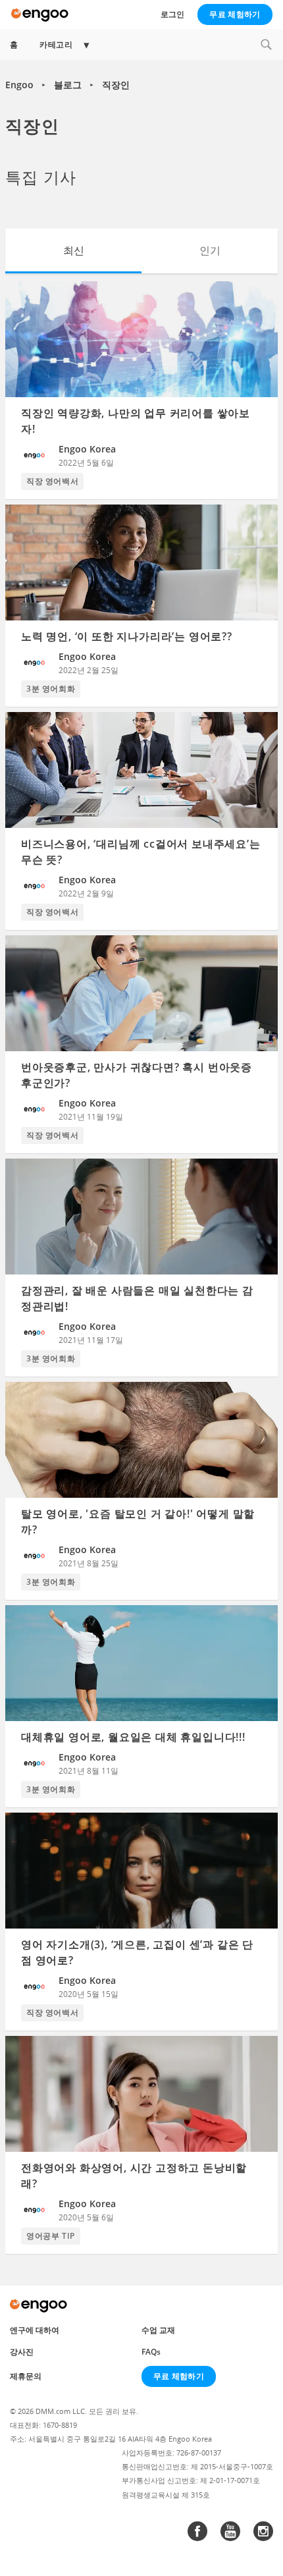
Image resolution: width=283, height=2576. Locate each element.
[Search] (266, 44)
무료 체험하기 (235, 14)
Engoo (19, 85)
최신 (74, 250)
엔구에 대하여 (35, 2330)
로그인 (172, 14)
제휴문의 (26, 2376)
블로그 (68, 85)
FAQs (151, 2352)
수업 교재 (158, 2330)
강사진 (22, 2352)
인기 (210, 250)
